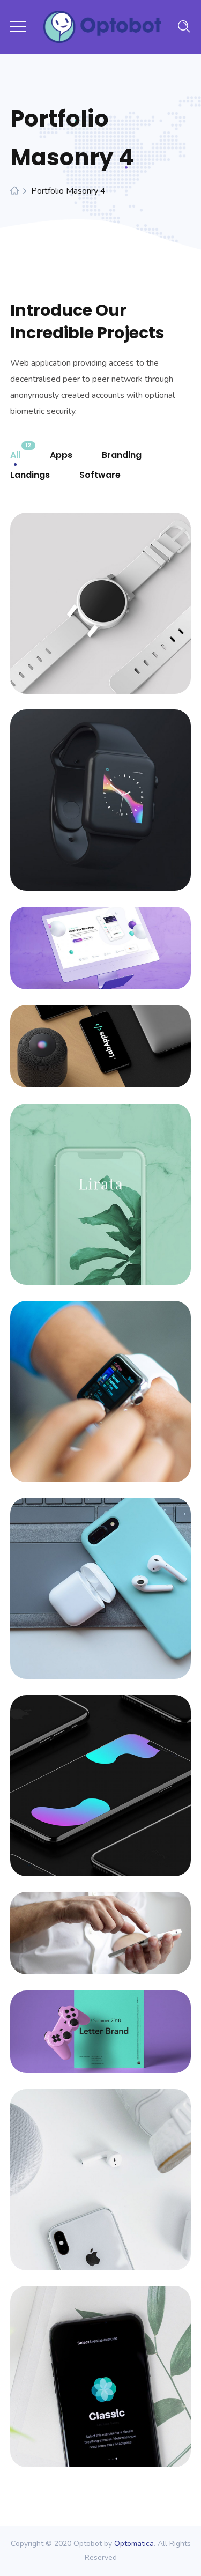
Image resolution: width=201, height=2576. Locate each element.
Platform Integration (101, 1380)
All (15, 455)
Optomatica (134, 2544)
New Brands (100, 2168)
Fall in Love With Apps (100, 937)
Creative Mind (101, 1922)
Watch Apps (100, 789)
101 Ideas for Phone (100, 1035)
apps (61, 455)
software (100, 475)
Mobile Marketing (101, 1774)
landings (30, 475)
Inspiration (100, 2365)
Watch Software (101, 592)
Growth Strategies (101, 1577)
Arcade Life (101, 2020)
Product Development (100, 1183)
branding (122, 455)
